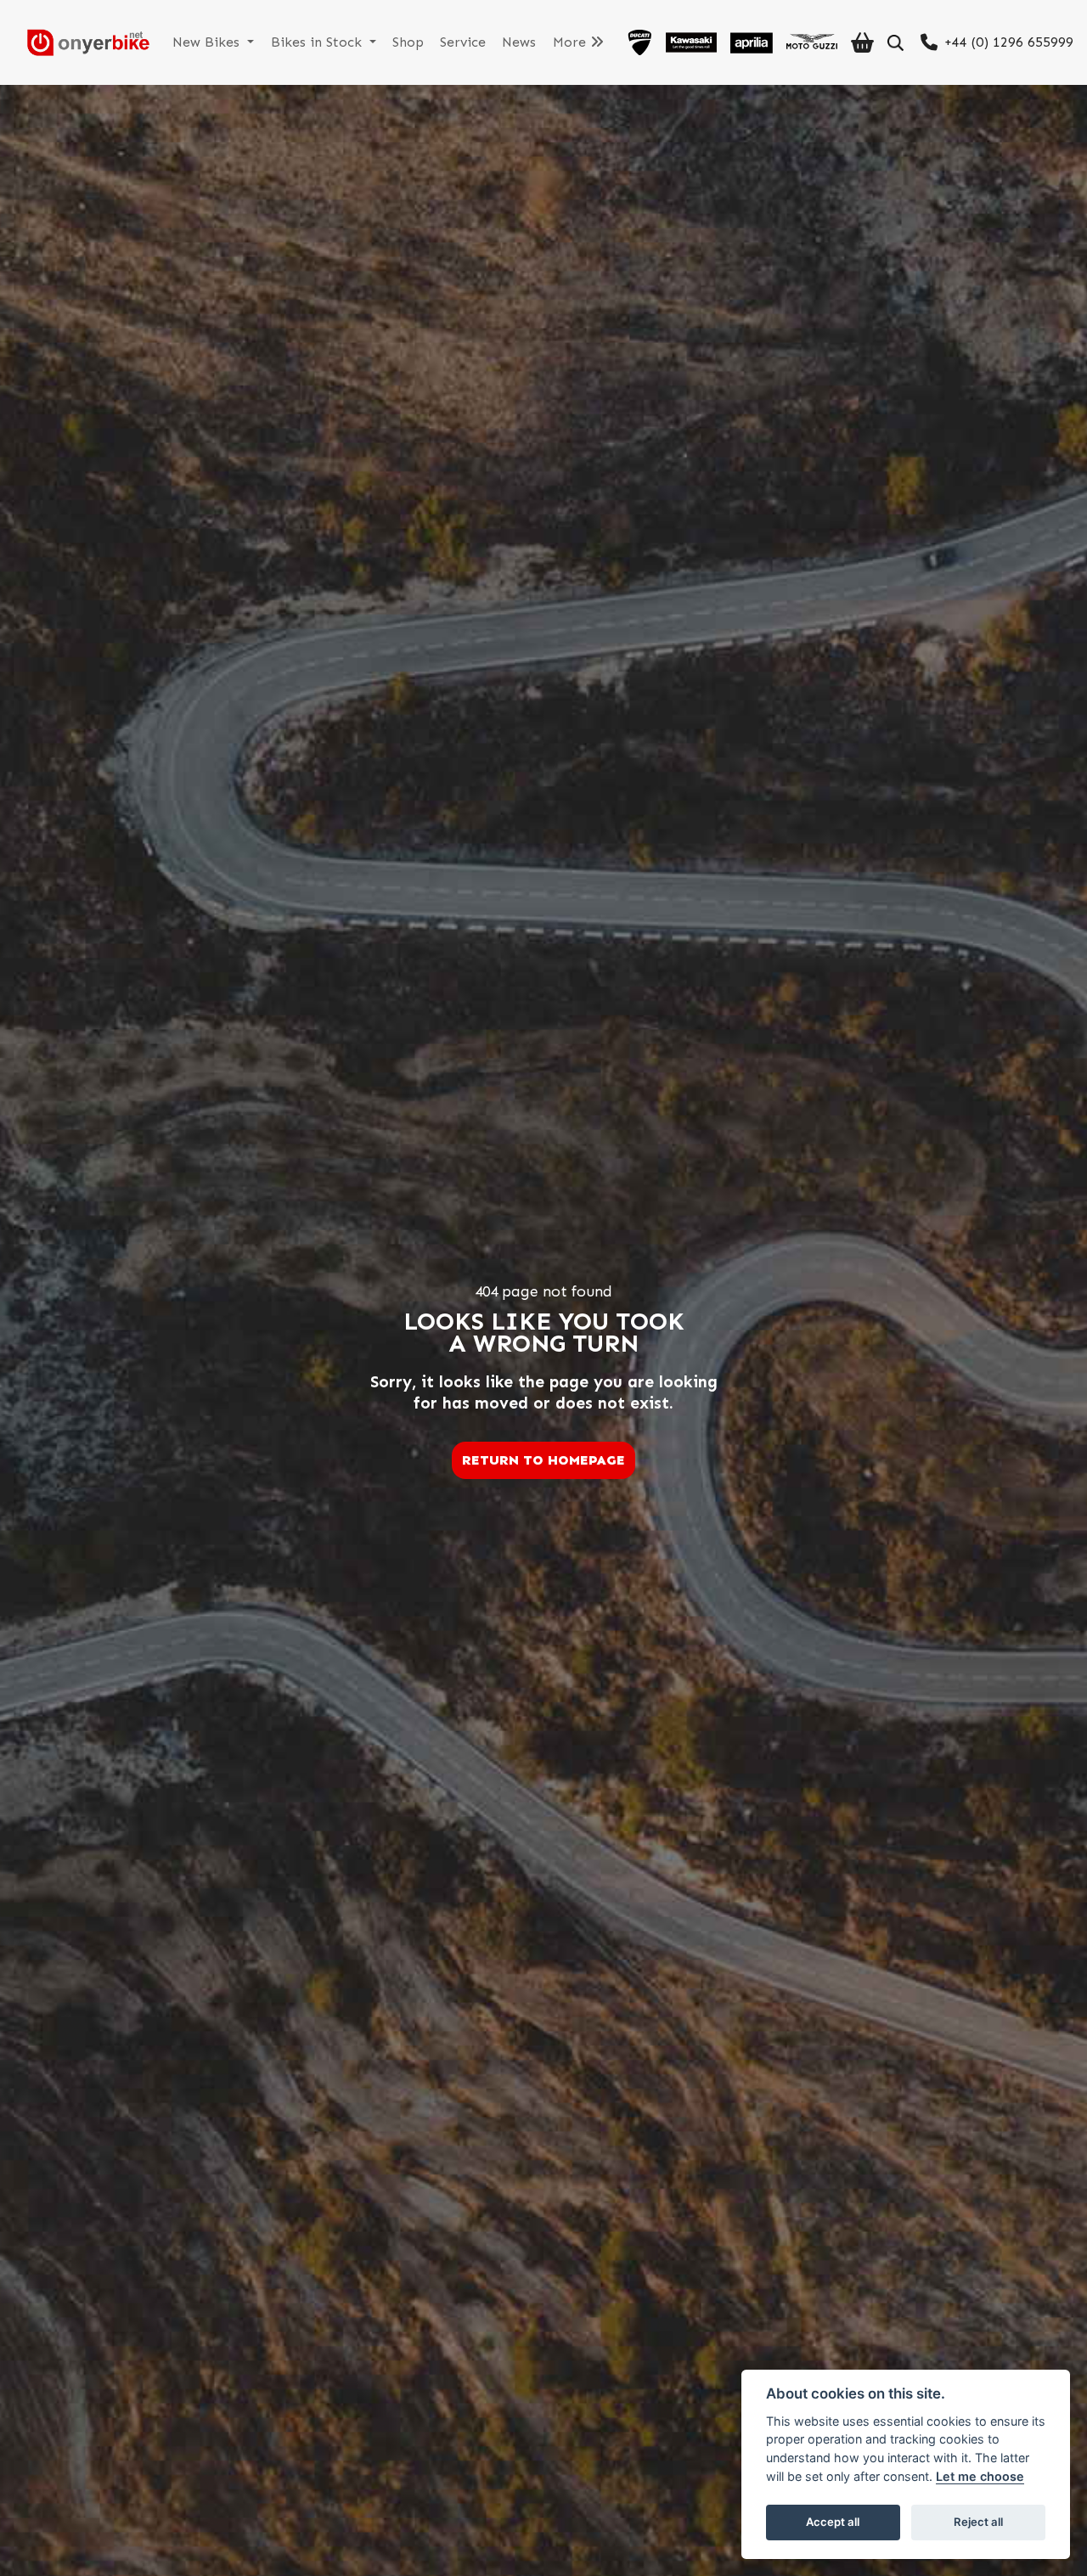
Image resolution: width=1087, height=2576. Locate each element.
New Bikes (208, 42)
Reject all (978, 2522)
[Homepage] (82, 42)
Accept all (833, 2522)
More (572, 42)
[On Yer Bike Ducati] (639, 42)
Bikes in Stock (318, 42)
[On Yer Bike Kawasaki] (691, 42)
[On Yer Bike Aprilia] (752, 42)
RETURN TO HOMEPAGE (543, 1460)
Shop (408, 42)
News (519, 42)
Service (463, 42)
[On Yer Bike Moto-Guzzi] (812, 42)
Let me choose (980, 2476)
